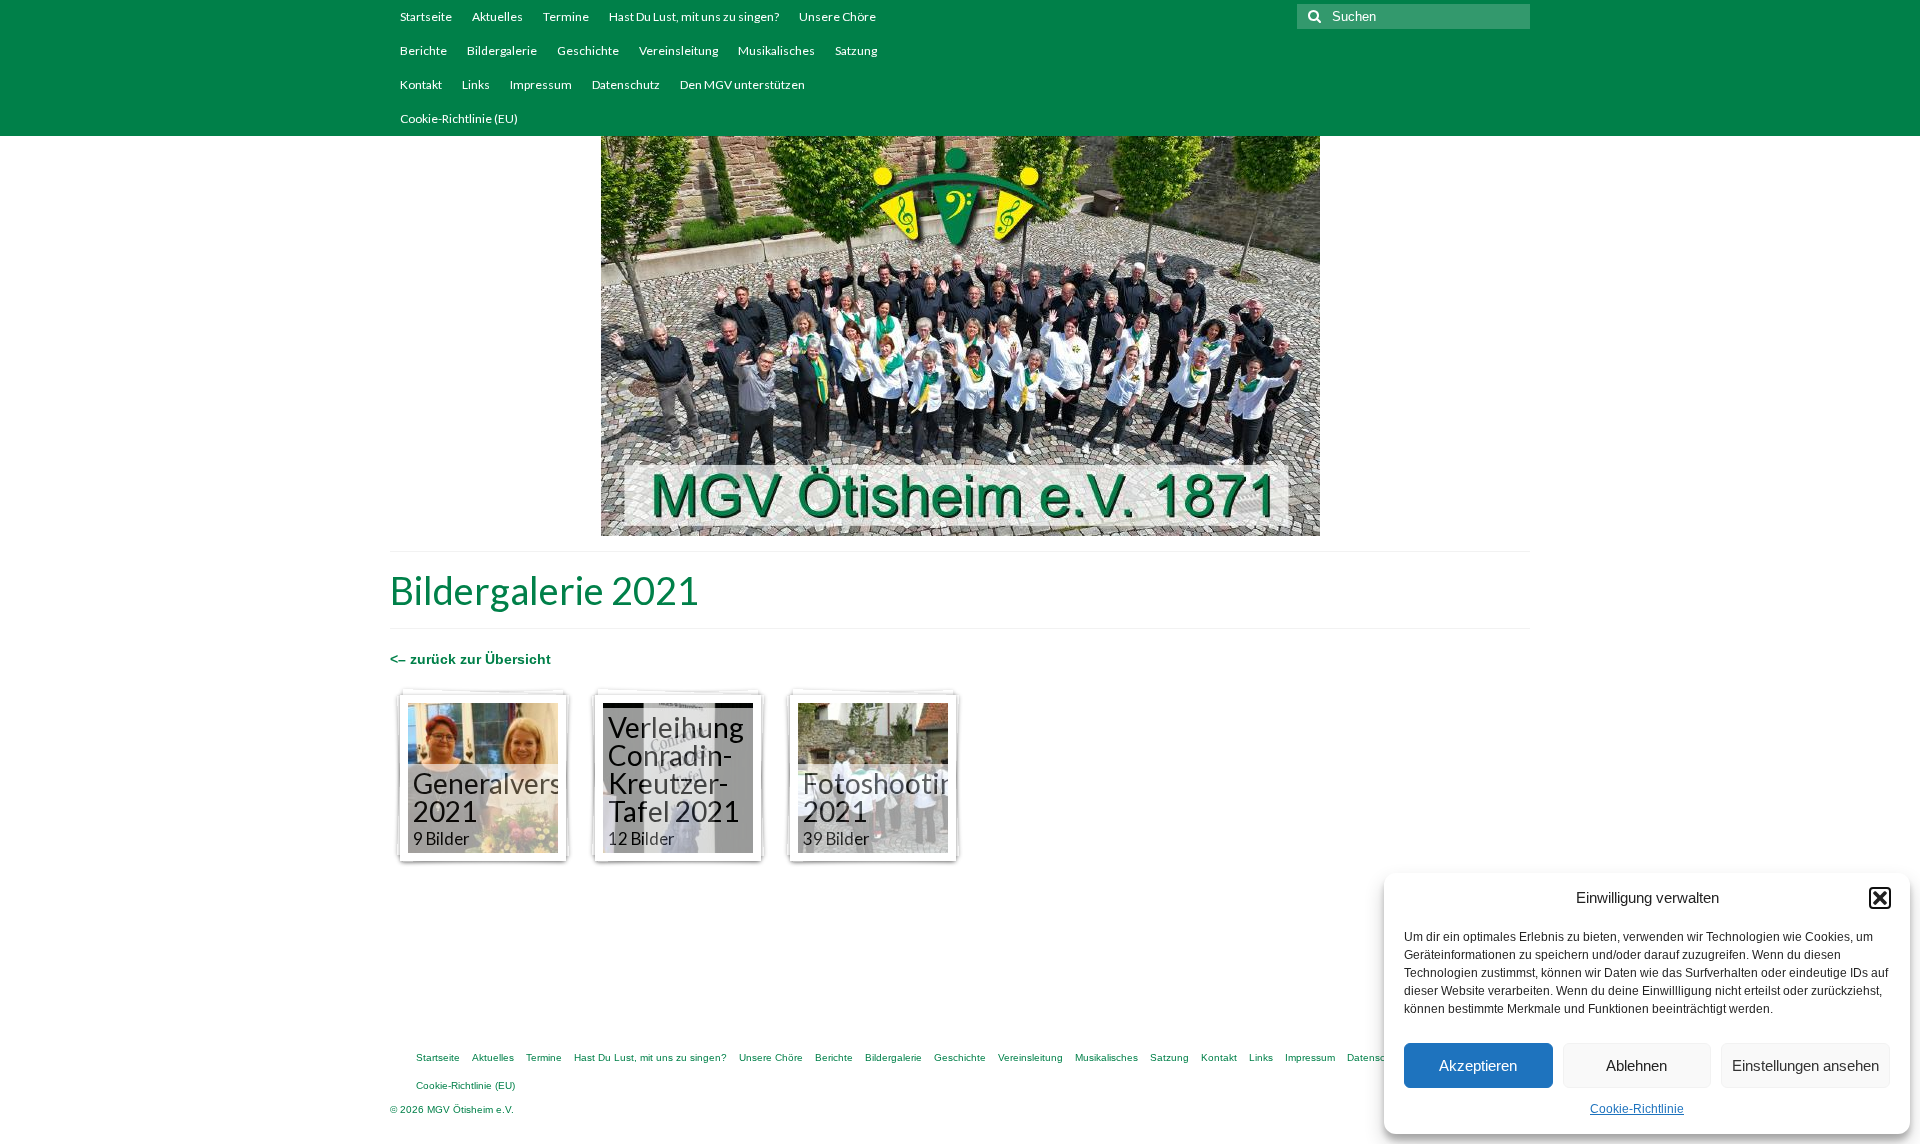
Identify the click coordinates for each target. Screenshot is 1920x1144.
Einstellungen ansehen (1805, 1065)
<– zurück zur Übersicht (470, 659)
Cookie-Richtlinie (1637, 1109)
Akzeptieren (1478, 1065)
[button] (1880, 898)
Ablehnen (1636, 1065)
